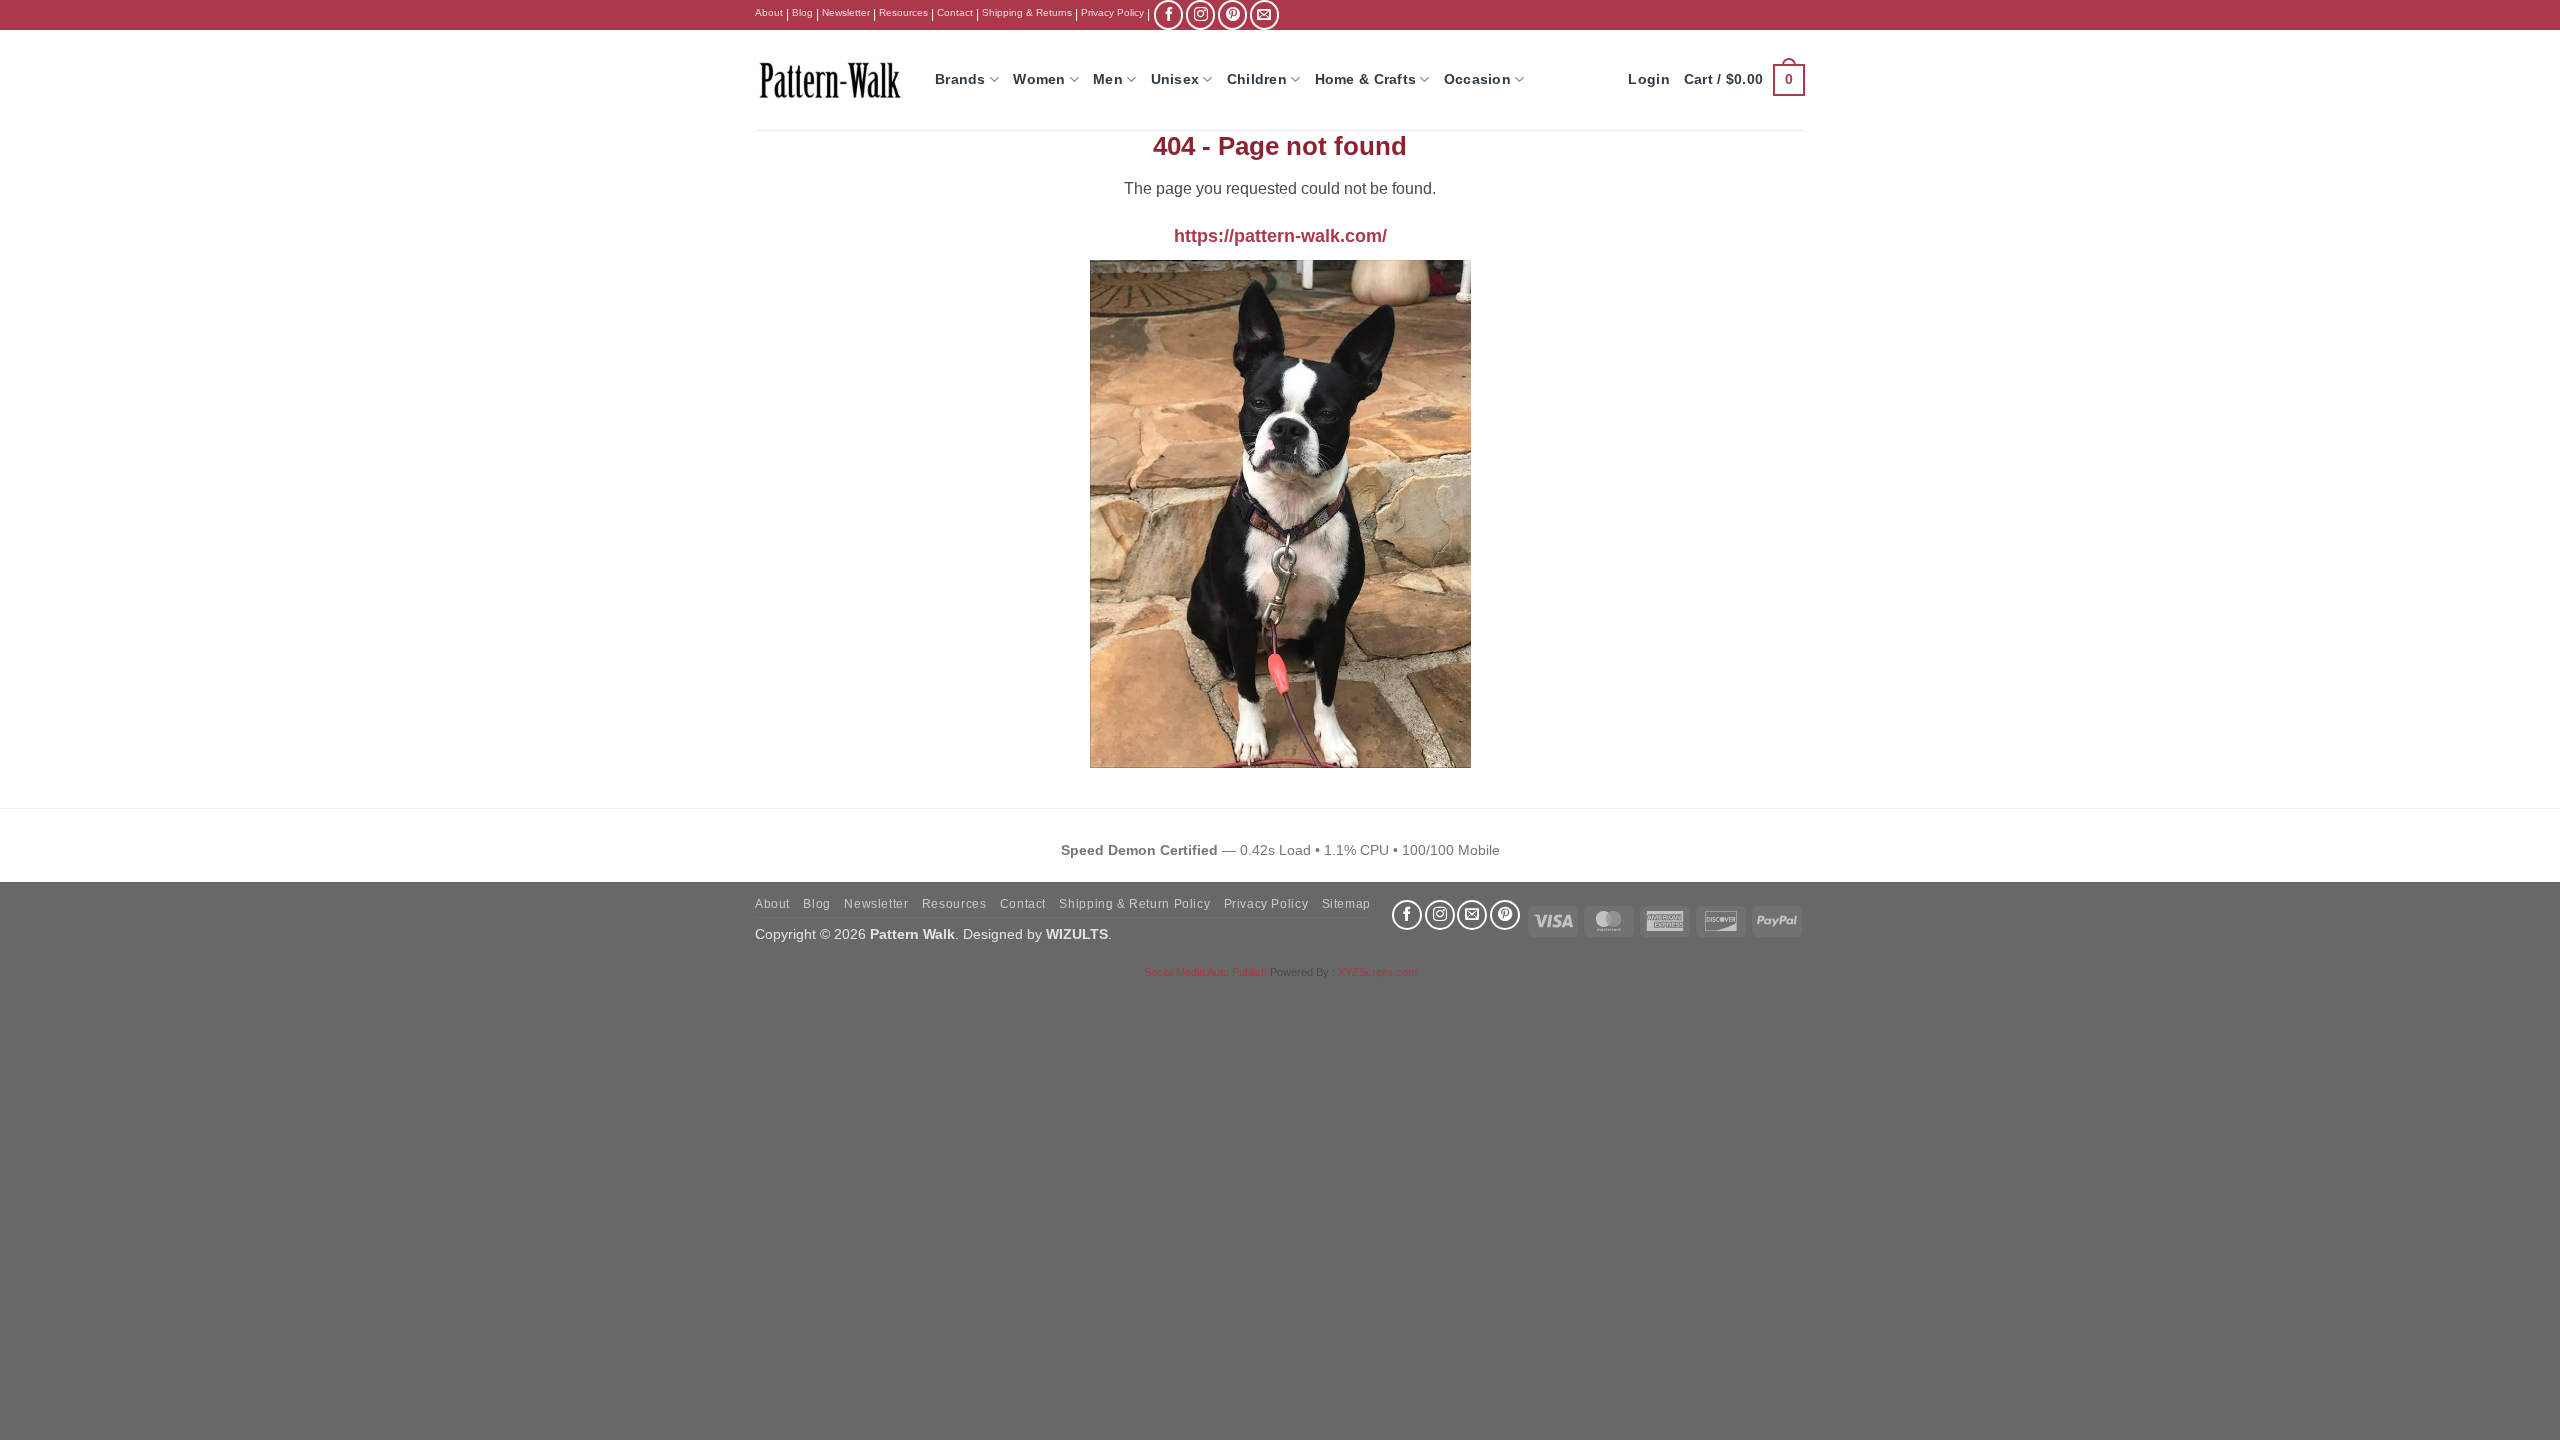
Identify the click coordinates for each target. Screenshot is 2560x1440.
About (769, 12)
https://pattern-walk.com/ (1280, 236)
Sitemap (1346, 904)
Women (1039, 79)
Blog (802, 12)
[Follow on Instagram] (1200, 14)
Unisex (1175, 79)
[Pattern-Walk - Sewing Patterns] (830, 80)
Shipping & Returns (1027, 12)
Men (1108, 79)
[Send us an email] (1264, 14)
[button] (1744, 80)
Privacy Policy (1112, 12)
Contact (955, 12)
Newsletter (846, 12)
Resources (903, 12)
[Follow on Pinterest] (1232, 14)
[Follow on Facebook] (1168, 14)
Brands (960, 79)
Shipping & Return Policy (1134, 904)
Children (1257, 79)
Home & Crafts (1366, 79)
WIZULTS (1077, 934)
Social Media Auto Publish (1205, 972)
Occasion (1477, 79)
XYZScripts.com (1377, 972)
